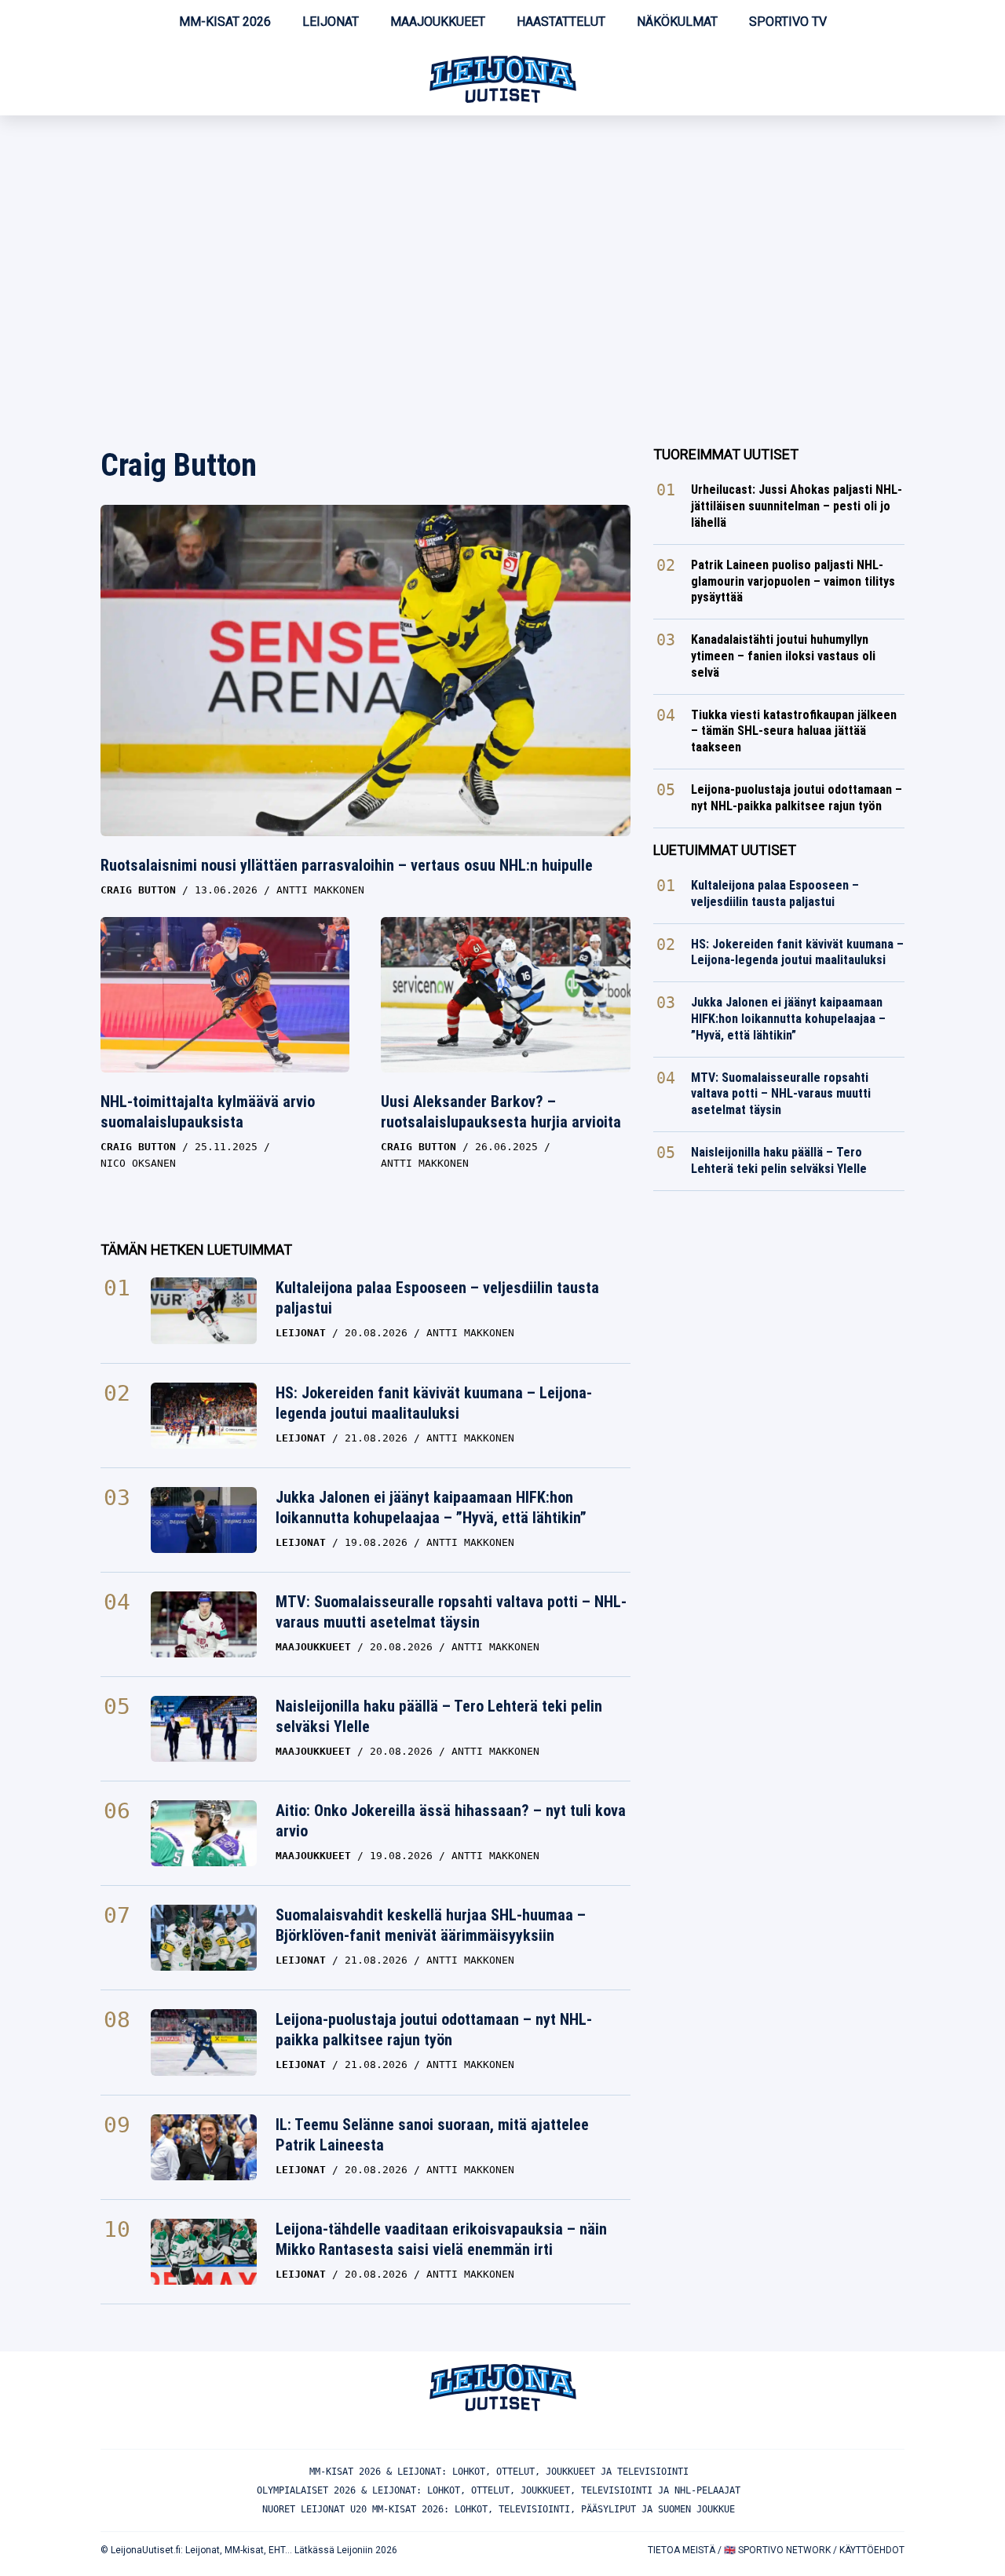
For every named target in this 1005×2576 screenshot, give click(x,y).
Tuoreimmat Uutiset (726, 454)
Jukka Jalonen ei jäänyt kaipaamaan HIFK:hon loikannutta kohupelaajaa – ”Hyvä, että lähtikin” (431, 1507)
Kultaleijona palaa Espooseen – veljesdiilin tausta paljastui (437, 1298)
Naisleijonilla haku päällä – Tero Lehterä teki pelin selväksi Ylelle (439, 1716)
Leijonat (331, 22)
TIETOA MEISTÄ (682, 2550)
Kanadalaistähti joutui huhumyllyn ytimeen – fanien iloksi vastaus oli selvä (783, 656)
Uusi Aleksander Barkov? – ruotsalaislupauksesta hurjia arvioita (501, 1112)
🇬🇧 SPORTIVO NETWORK (777, 2550)
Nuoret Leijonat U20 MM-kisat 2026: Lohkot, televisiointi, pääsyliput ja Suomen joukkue (499, 2509)
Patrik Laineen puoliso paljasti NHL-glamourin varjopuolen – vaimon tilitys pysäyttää (793, 581)
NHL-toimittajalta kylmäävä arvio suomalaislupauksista (208, 1112)
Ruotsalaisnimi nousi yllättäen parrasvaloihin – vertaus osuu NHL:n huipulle (347, 865)
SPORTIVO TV (788, 22)
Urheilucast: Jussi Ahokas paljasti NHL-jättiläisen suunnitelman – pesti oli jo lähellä (797, 506)
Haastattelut (561, 22)
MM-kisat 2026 (225, 22)
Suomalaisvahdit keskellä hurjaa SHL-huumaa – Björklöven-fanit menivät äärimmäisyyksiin (431, 1925)
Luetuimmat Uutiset (725, 850)
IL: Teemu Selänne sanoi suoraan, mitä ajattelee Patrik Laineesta (432, 2135)
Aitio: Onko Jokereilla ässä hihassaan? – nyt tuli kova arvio (451, 1821)
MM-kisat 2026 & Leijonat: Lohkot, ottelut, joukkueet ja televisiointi (499, 2472)
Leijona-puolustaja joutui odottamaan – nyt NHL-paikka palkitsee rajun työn (434, 2030)
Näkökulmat (677, 22)
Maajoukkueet (438, 22)
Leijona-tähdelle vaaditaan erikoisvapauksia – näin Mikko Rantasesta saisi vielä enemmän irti (441, 2239)
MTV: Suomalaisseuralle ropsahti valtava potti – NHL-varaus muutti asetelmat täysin (451, 1612)
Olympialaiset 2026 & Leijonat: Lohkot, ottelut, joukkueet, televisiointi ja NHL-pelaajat (499, 2490)
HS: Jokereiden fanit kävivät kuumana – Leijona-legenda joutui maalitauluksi (434, 1403)
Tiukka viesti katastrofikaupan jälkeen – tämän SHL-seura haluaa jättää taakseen (794, 731)
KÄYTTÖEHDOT (872, 2550)
